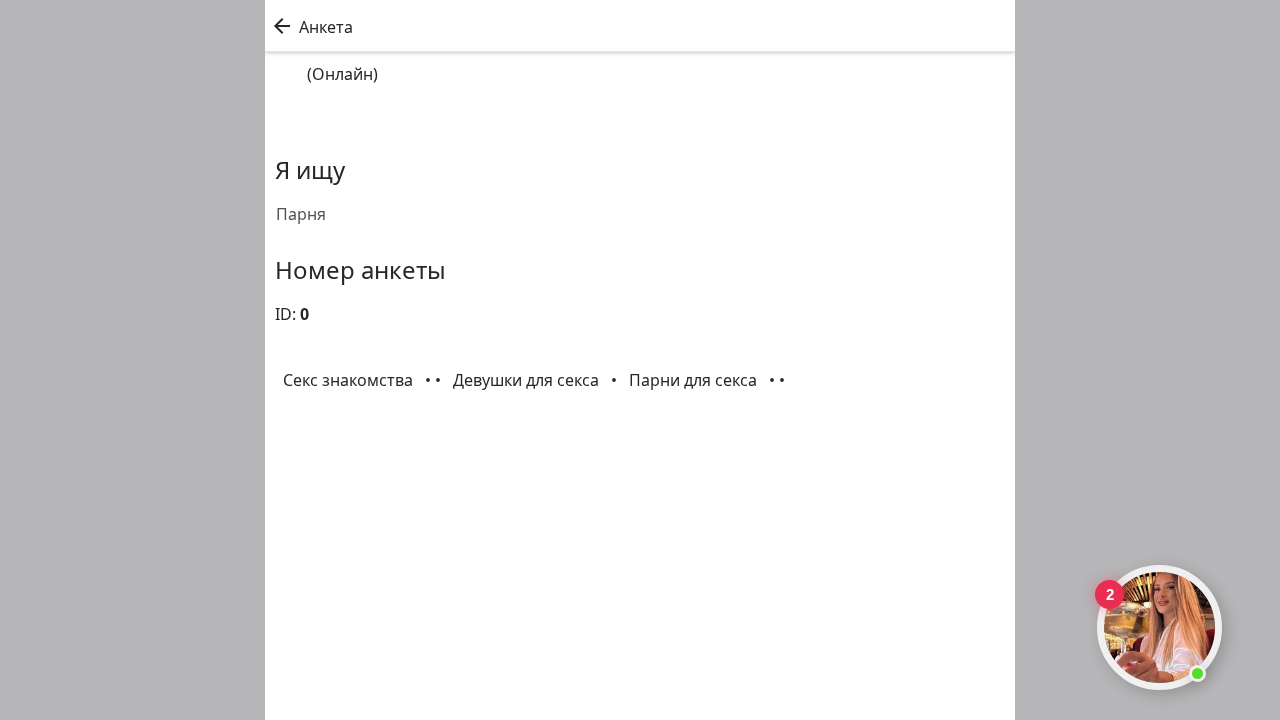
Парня (301, 214)
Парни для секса (695, 380)
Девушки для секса (528, 380)
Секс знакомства (350, 380)
